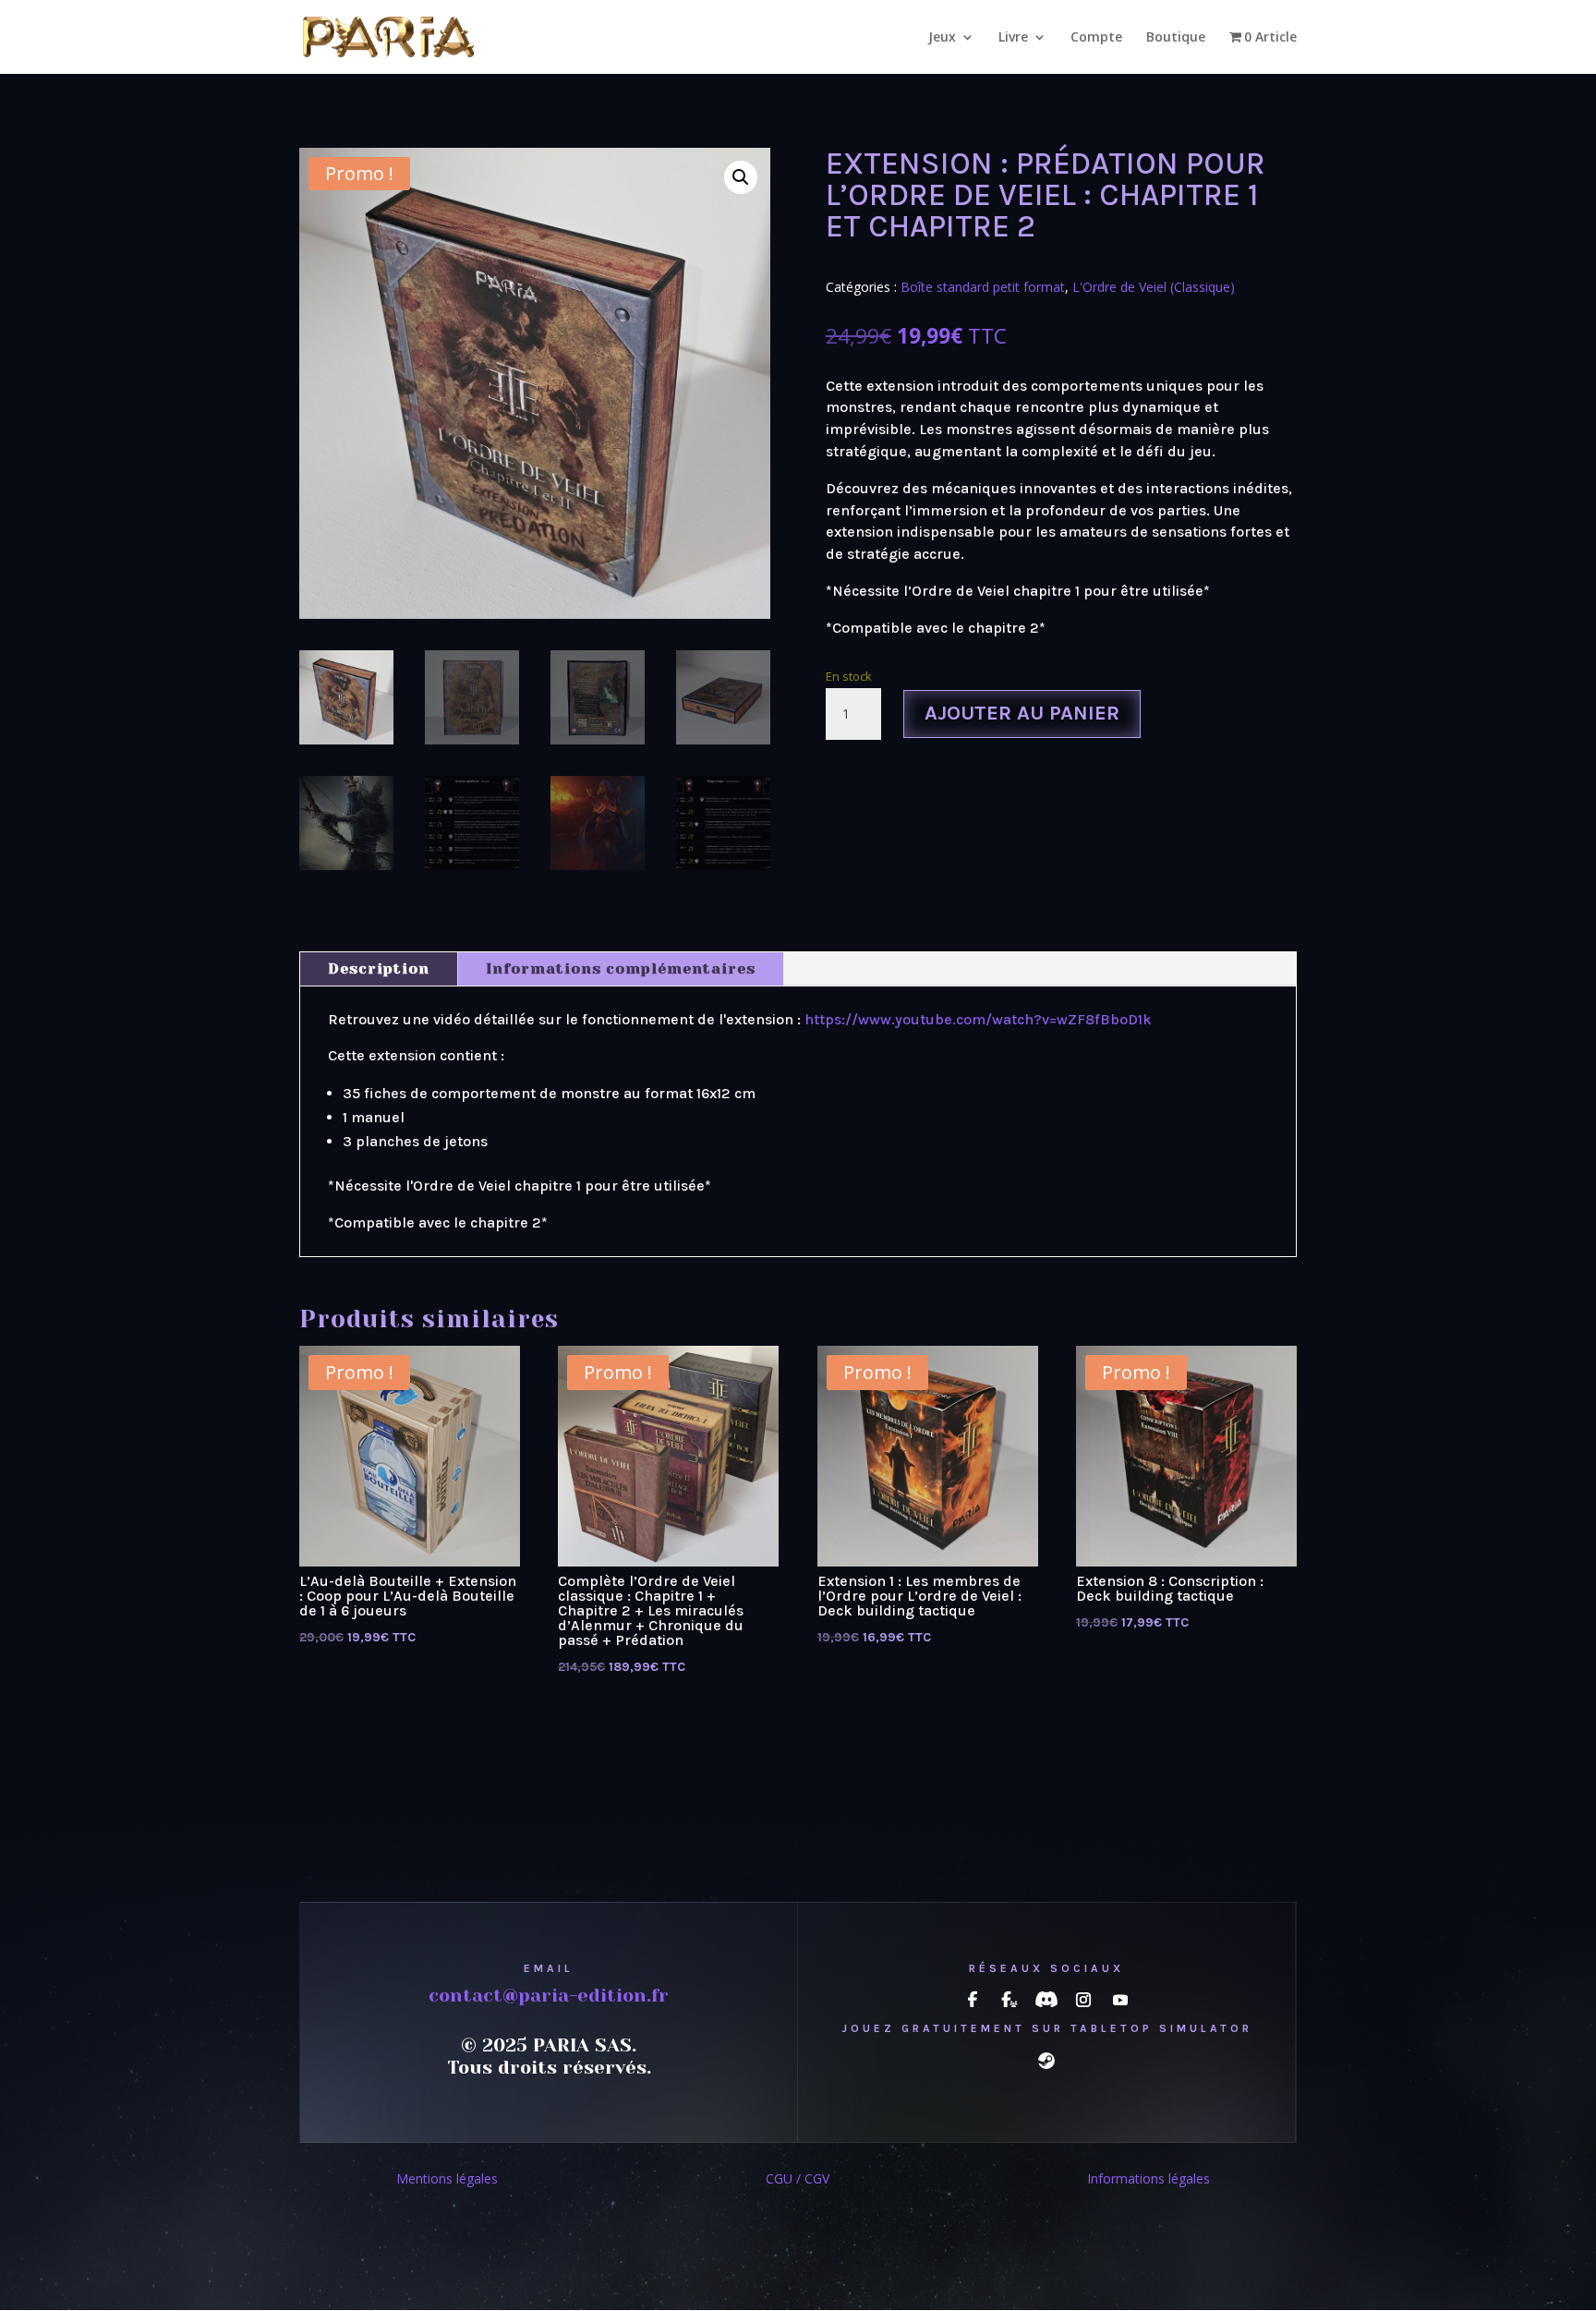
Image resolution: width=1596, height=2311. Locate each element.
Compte (1096, 38)
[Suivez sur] (973, 2000)
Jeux (942, 38)
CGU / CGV (798, 2178)
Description (379, 968)
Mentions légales (447, 2178)
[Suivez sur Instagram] (1083, 2000)
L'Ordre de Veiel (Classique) (1154, 287)
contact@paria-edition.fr (549, 1996)
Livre (1013, 38)
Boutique (1176, 38)
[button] (741, 177)
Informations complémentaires (621, 968)
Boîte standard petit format (983, 287)
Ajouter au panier (1022, 713)
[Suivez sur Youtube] (1120, 2000)
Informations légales (1149, 2178)
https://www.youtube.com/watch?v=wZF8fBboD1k (978, 1019)
